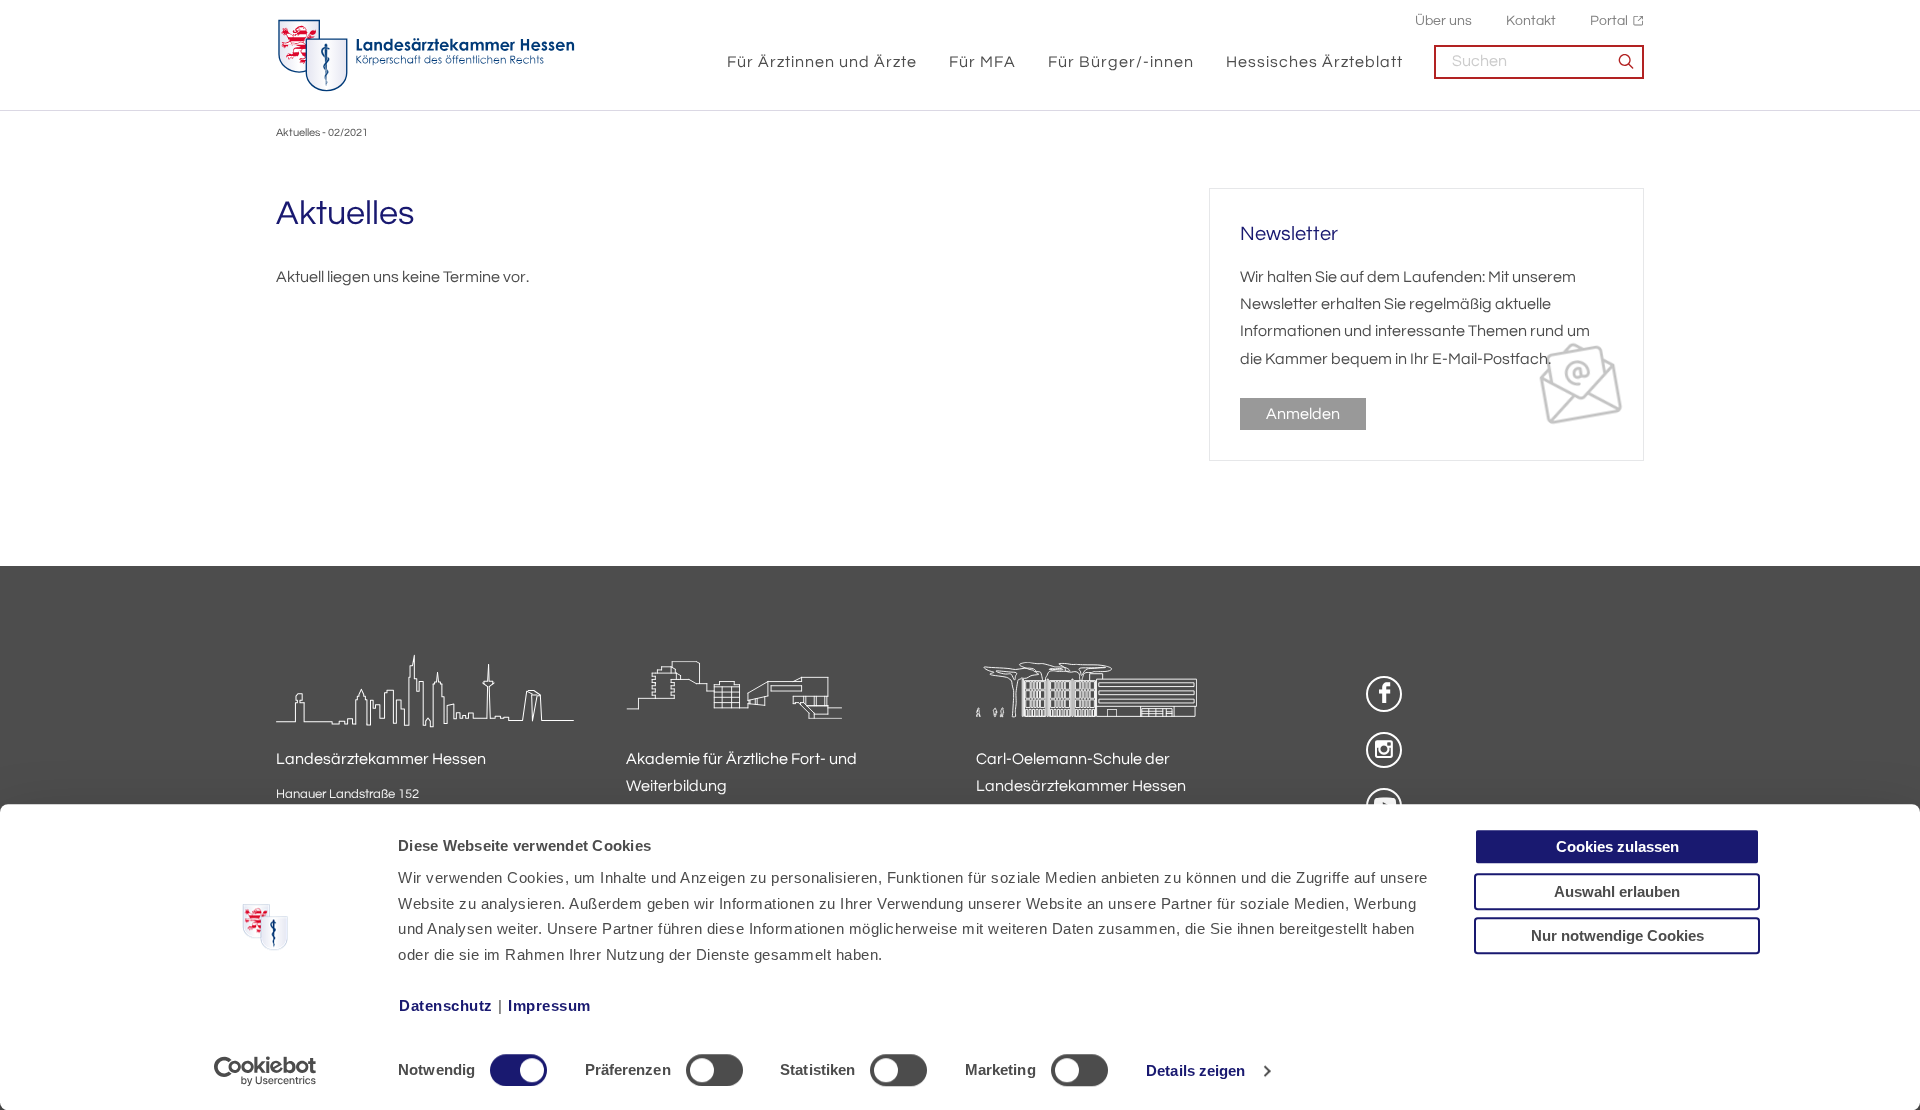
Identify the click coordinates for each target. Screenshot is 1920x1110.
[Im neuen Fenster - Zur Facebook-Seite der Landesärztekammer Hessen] (1384, 694)
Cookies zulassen (1617, 846)
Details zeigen (1195, 1070)
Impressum (549, 1005)
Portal (1609, 20)
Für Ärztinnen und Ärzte (822, 62)
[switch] (714, 1070)
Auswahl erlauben (1617, 891)
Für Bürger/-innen (1121, 62)
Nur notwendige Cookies (1617, 935)
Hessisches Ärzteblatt (1314, 62)
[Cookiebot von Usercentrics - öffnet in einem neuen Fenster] (265, 1071)
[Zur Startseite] (426, 56)
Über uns (1443, 20)
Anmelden (1303, 414)
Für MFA (982, 62)
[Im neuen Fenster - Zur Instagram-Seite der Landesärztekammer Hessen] (1384, 750)
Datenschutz (446, 1005)
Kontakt (1531, 20)
